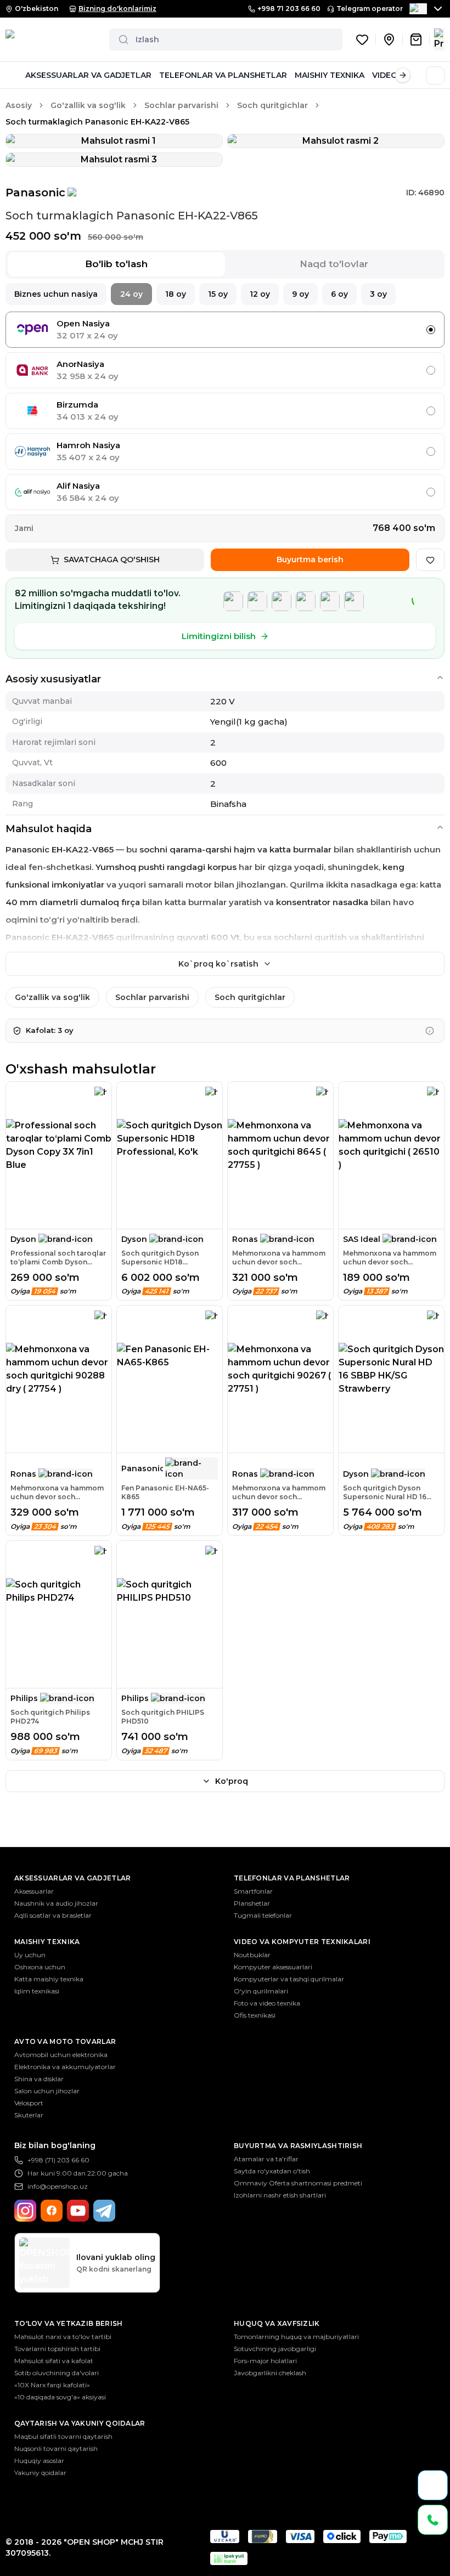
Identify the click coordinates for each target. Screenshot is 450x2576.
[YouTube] (78, 2211)
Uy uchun (30, 1955)
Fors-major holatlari (265, 2361)
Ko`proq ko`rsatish (218, 964)
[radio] (431, 330)
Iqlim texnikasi (37, 1991)
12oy (260, 294)
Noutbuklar (252, 1955)
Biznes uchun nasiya (56, 294)
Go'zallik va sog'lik (88, 105)
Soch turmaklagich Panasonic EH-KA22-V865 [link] (97, 122)
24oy (131, 294)
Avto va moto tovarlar (65, 2041)
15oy (218, 294)
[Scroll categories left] (13, 75)
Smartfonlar (253, 1891)
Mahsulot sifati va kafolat (54, 2361)
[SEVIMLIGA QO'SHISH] (430, 560)
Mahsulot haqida (49, 829)
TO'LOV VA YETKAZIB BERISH (69, 2323)
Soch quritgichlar (272, 105)
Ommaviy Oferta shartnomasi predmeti (298, 2183)
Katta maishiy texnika (49, 1979)
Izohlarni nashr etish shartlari (280, 2195)
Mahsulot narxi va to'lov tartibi (63, 2337)
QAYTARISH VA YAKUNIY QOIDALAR (80, 2423)
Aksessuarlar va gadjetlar (73, 1878)
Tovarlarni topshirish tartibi (57, 2349)
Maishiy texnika (47, 1942)
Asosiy (19, 105)
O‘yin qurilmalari (261, 1991)
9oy (300, 294)
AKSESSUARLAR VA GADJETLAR (88, 75)
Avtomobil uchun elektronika (61, 2055)
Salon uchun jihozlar (47, 2091)
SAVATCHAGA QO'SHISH (112, 560)
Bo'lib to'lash (116, 264)
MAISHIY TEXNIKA (330, 75)
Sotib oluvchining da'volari (57, 2373)
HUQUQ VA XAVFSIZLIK (277, 2323)
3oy (378, 294)
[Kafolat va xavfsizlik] (430, 1031)
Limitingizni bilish (219, 636)
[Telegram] (104, 2211)
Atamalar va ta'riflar (266, 2159)
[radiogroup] (225, 411)
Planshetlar (252, 1903)
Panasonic (35, 193)
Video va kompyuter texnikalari (302, 1942)
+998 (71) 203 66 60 (58, 2160)
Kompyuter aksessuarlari (273, 1967)
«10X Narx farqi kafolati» (52, 2385)
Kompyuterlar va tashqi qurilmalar (289, 1979)
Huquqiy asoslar (39, 2461)
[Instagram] (25, 2211)
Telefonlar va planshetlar (292, 1878)
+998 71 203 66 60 (289, 9)
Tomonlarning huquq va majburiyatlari (296, 2337)
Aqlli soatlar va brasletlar (53, 1915)
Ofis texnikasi (255, 2015)
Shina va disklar (39, 2079)
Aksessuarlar (34, 1891)
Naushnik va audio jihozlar (56, 1903)
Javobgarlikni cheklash (270, 2373)
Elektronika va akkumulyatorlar (65, 2067)
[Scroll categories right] (403, 75)
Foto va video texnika (267, 2003)
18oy (176, 294)
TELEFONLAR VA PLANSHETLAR (223, 75)
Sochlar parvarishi (181, 105)
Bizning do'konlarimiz (117, 9)
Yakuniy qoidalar (40, 2473)
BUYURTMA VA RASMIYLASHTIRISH (298, 2146)
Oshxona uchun (40, 1967)
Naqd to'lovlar (334, 264)
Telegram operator (370, 9)
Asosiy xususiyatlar (53, 679)
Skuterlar (29, 2115)
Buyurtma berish (310, 560)
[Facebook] (52, 2211)
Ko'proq (232, 1781)
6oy (339, 294)
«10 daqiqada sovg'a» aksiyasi (60, 2397)
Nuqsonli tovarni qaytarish (56, 2448)
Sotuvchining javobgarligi (275, 2349)
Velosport (29, 2103)
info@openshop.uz (58, 2186)
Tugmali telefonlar (263, 1915)
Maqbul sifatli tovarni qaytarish (63, 2436)
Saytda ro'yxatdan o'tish (272, 2171)
